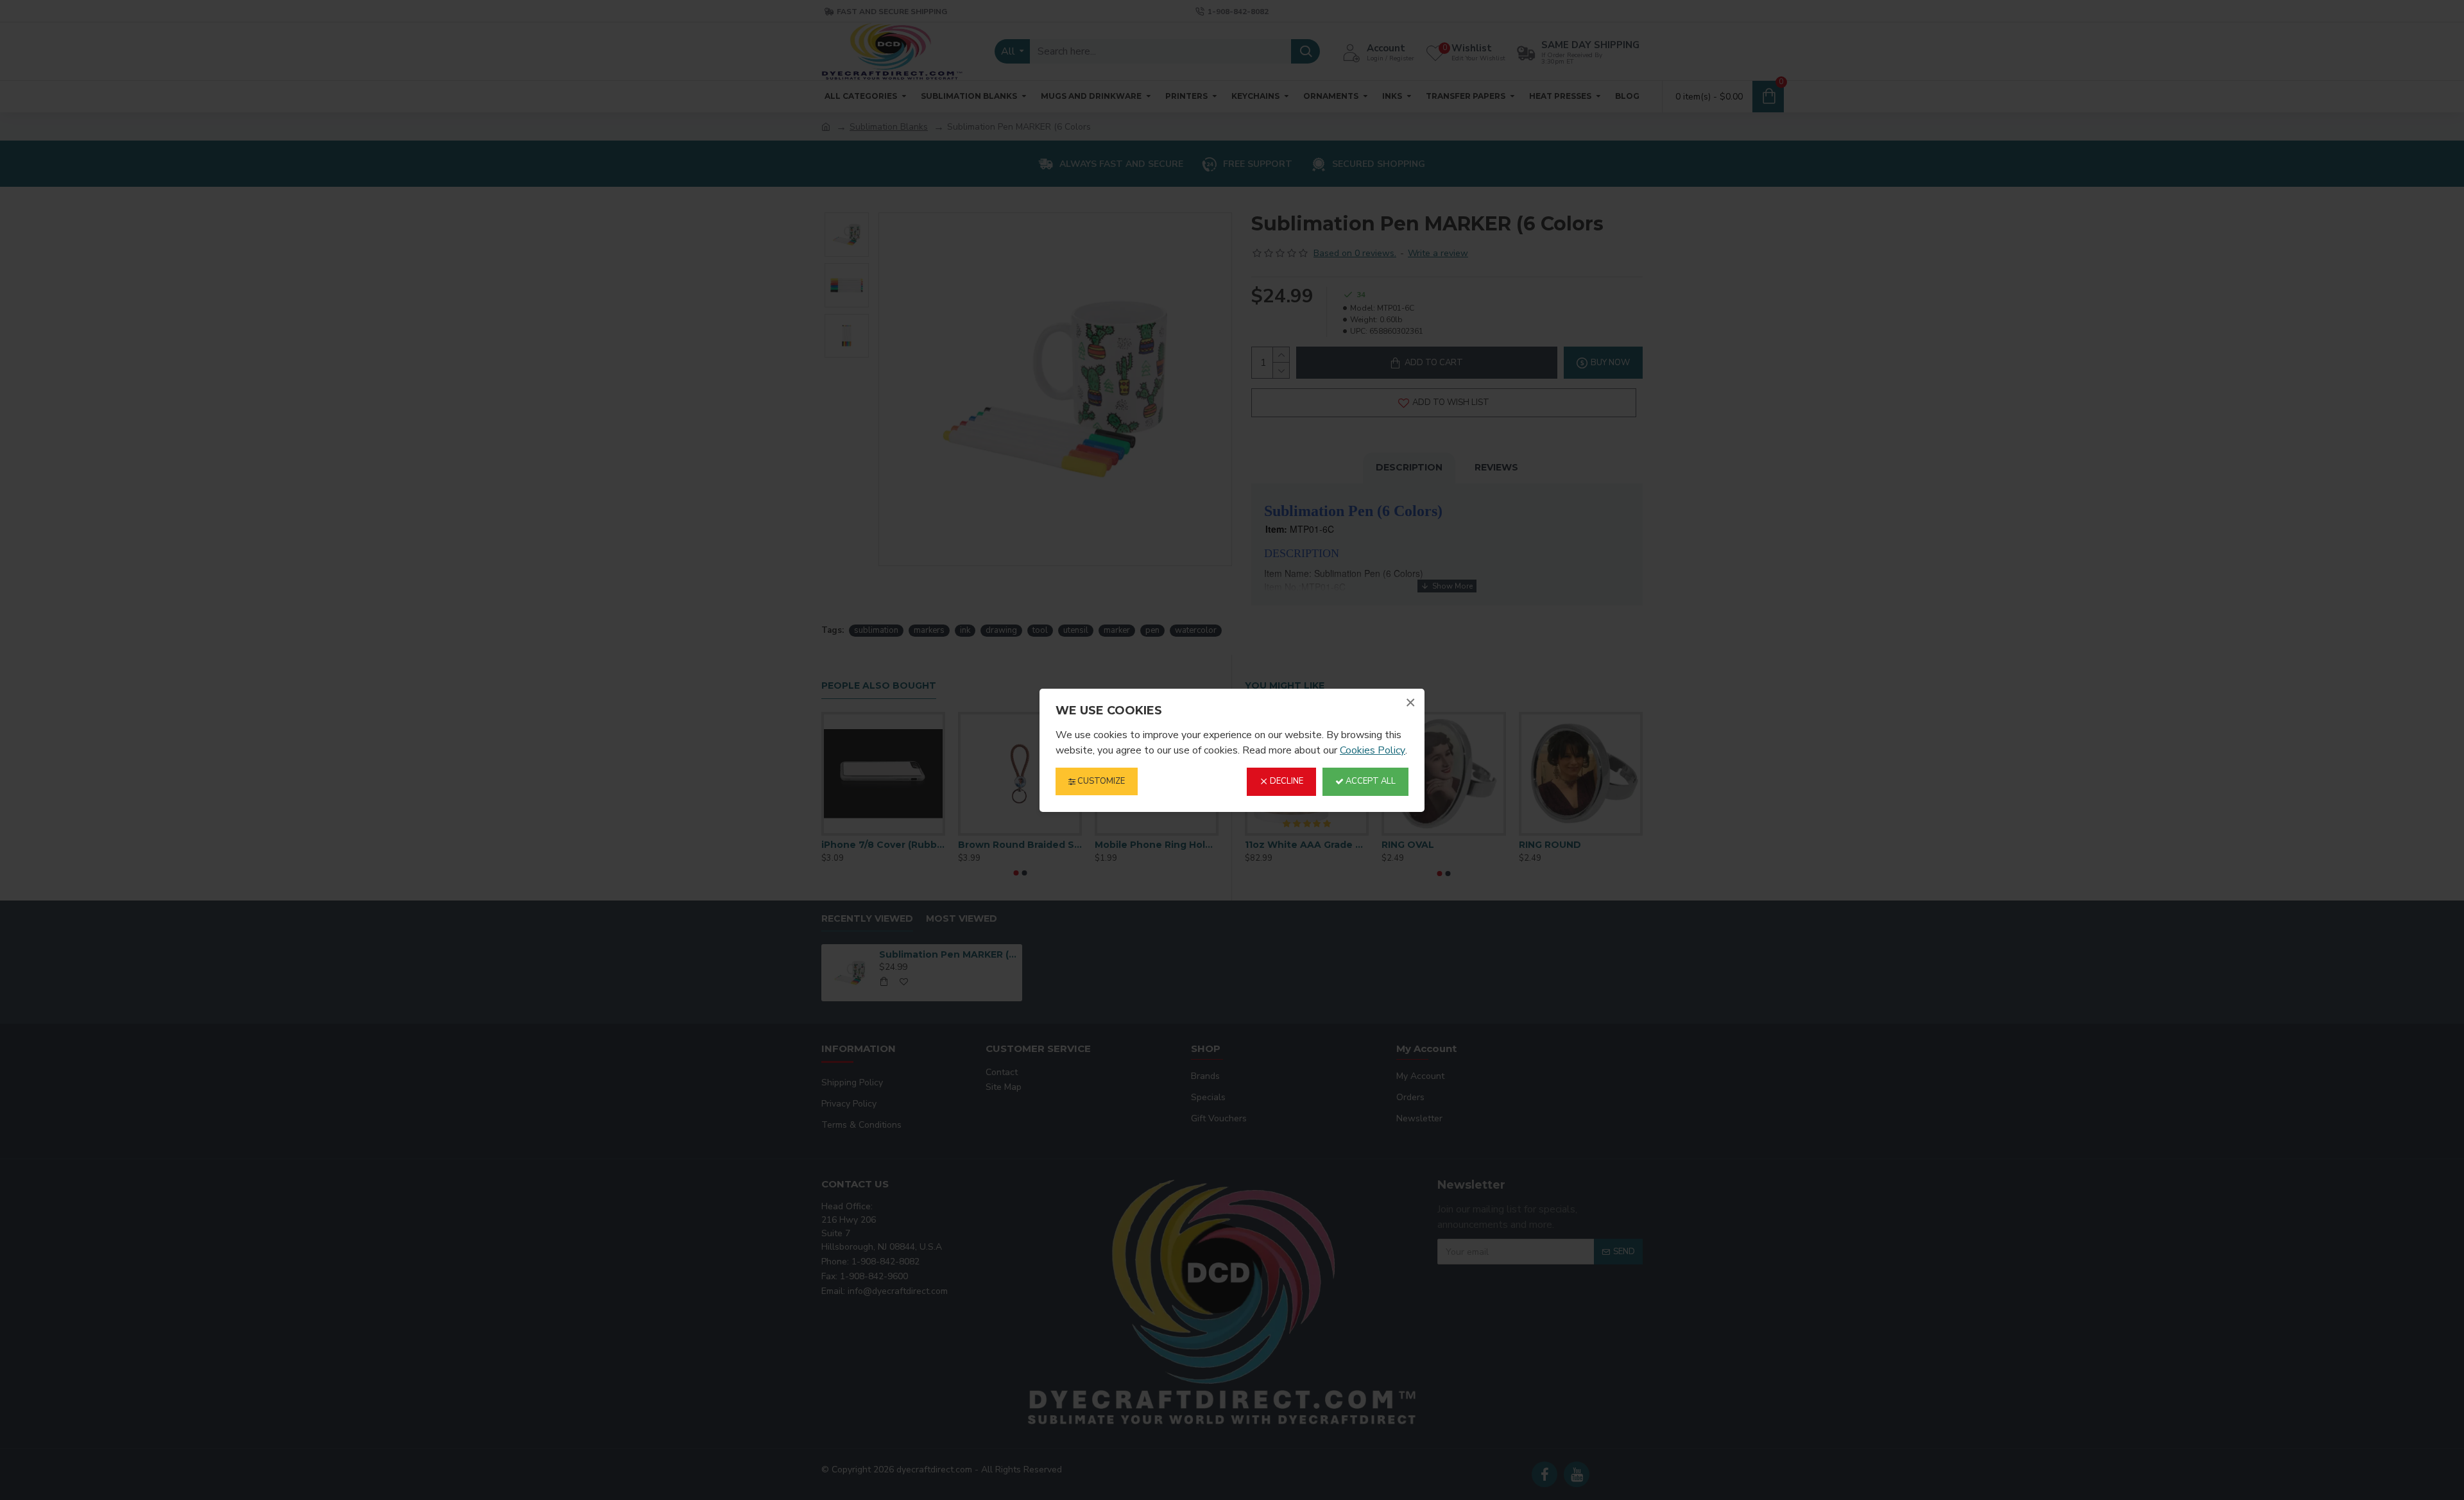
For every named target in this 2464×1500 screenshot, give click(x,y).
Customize (1100, 781)
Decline (1286, 781)
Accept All (1370, 781)
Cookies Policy (1373, 750)
